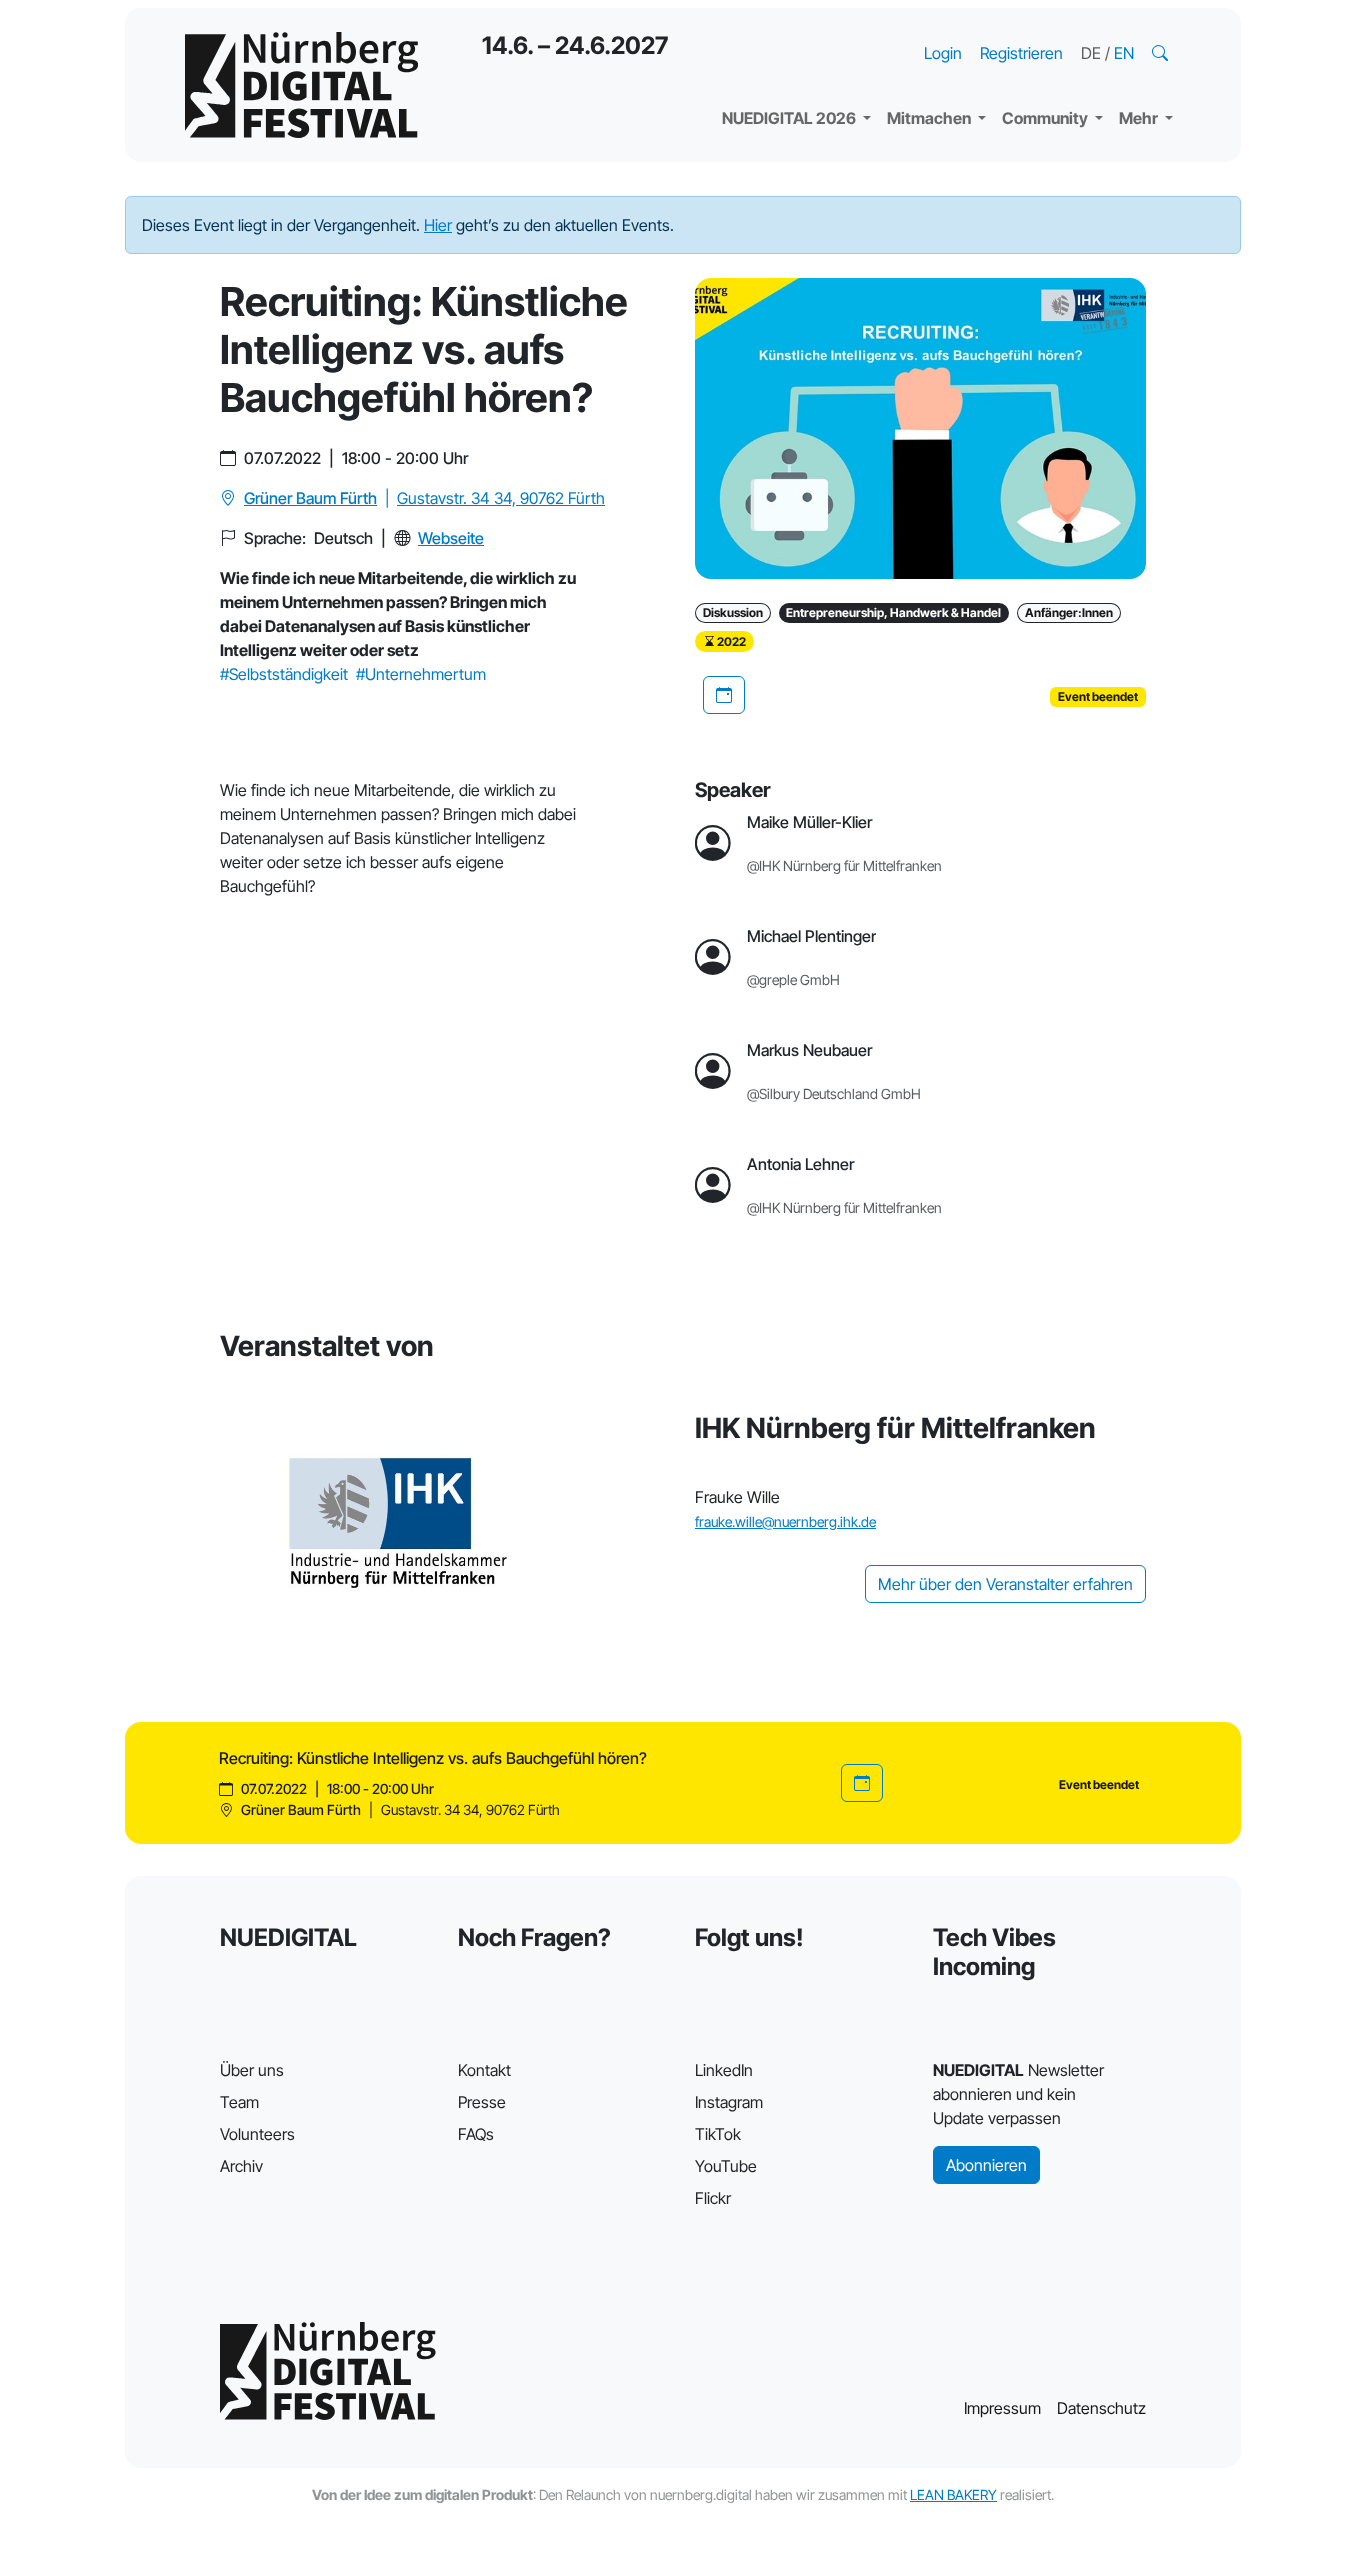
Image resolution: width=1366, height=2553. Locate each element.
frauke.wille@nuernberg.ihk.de (785, 1521)
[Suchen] (1162, 53)
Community (1046, 118)
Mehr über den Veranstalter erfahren (1005, 1584)
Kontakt (484, 2070)
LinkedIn (724, 2070)
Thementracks (792, 30)
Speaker (769, 70)
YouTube (726, 2166)
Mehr (1140, 118)
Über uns (252, 2070)
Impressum (1002, 2408)
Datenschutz (1101, 2408)
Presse (482, 2102)
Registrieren (1021, 53)
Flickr (713, 2198)
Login (943, 53)
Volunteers (257, 2134)
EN (1124, 53)
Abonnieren (986, 2165)
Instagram (729, 2102)
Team (239, 2102)
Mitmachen (930, 118)
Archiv (241, 2166)
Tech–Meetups (1073, 30)
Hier (438, 225)
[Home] (301, 85)
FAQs (476, 2134)
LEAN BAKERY (953, 2494)
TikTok (718, 2134)
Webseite (451, 538)
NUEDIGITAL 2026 (790, 118)
